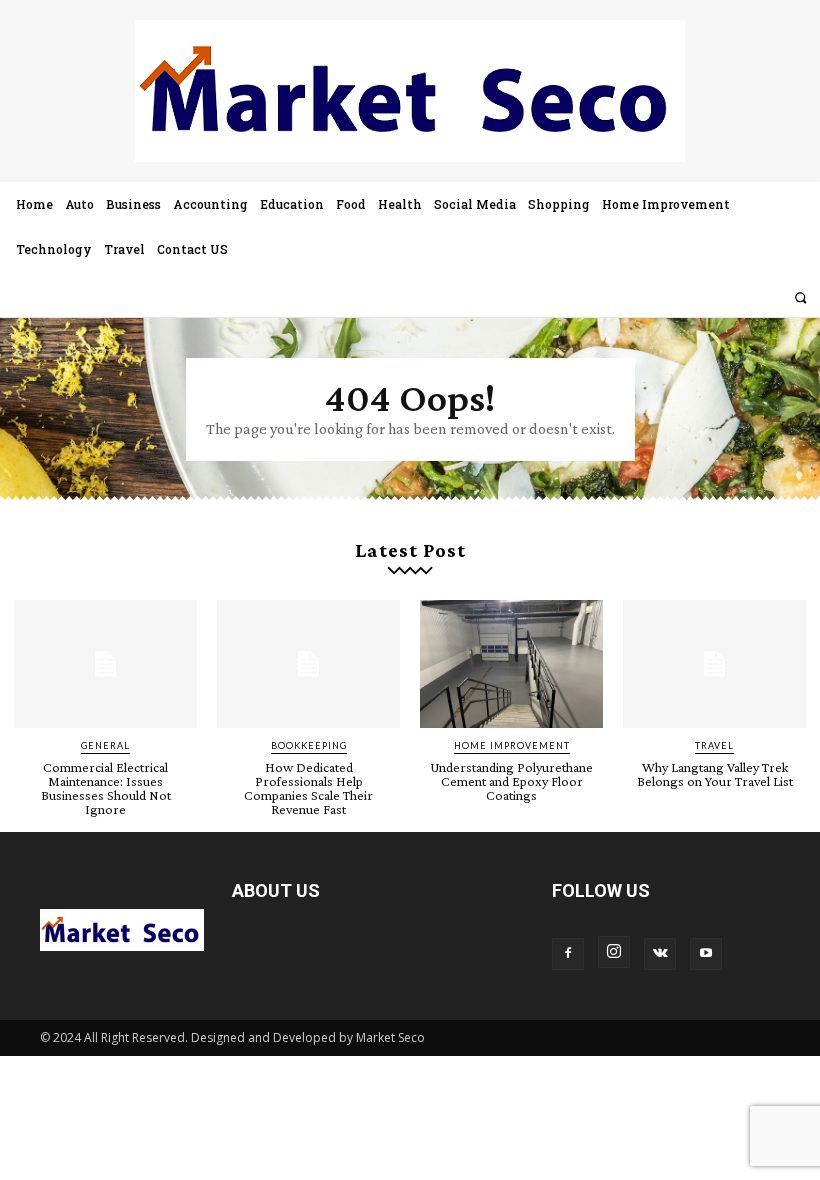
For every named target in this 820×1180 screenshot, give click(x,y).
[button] (800, 297)
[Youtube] (706, 954)
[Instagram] (614, 952)
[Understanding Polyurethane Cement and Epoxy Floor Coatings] (511, 664)
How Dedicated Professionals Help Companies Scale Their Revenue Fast (308, 788)
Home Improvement (512, 745)
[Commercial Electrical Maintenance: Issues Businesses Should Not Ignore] (105, 664)
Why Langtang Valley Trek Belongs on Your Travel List (715, 774)
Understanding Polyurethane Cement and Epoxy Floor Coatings (511, 781)
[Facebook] (568, 954)
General (105, 745)
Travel (714, 745)
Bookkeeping (309, 745)
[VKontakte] (660, 954)
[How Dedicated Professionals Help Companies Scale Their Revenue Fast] (308, 664)
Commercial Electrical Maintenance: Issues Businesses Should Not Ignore (106, 788)
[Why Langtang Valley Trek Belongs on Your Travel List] (714, 664)
